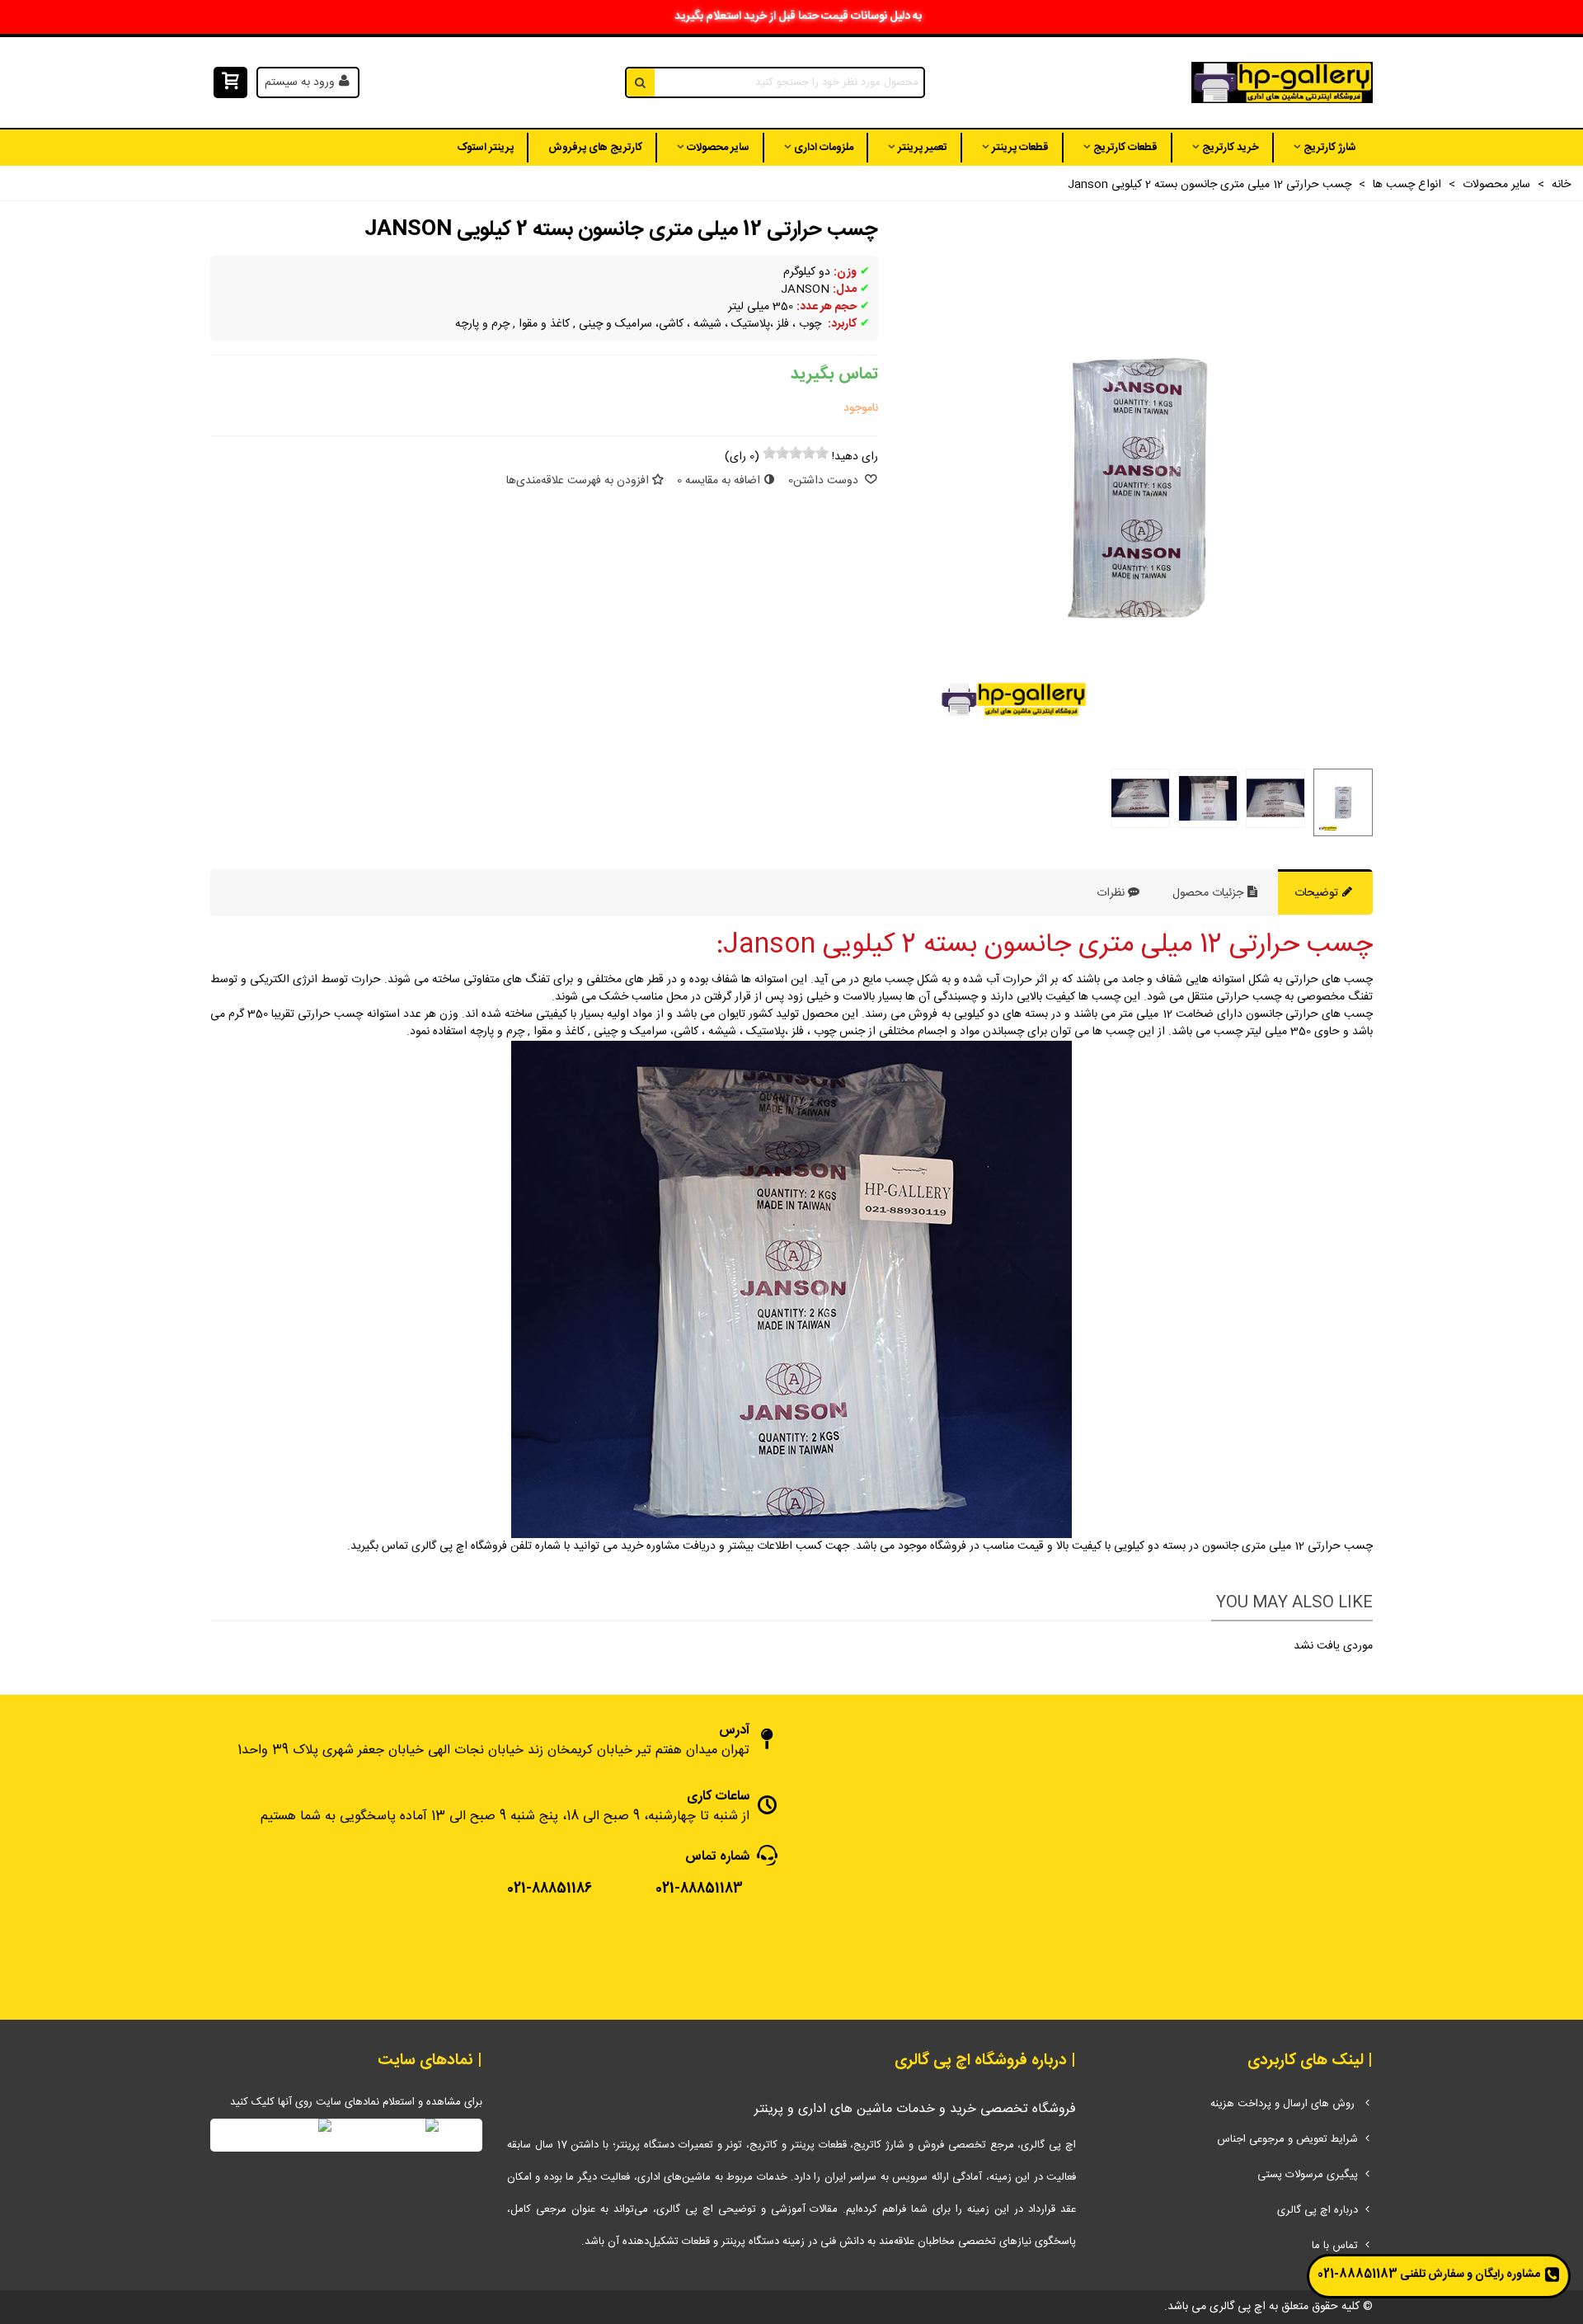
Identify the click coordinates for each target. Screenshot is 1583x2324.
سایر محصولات (718, 148)
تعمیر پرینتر (923, 148)
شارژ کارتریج (1330, 148)
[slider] (796, 453)
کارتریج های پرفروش (595, 148)
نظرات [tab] (1111, 893)
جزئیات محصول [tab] (1210, 893)
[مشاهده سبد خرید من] (229, 83)
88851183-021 (1358, 2275)
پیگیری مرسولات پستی (1308, 2175)
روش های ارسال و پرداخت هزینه (1284, 2104)
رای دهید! (855, 457)
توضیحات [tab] (1318, 893)
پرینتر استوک (485, 148)
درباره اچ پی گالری (1318, 2210)
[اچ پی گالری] (1282, 83)
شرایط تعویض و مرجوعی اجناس (1287, 2139)
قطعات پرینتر (1020, 148)
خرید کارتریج (1231, 148)
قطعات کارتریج (1125, 148)
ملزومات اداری (824, 148)
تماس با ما (1335, 2246)
